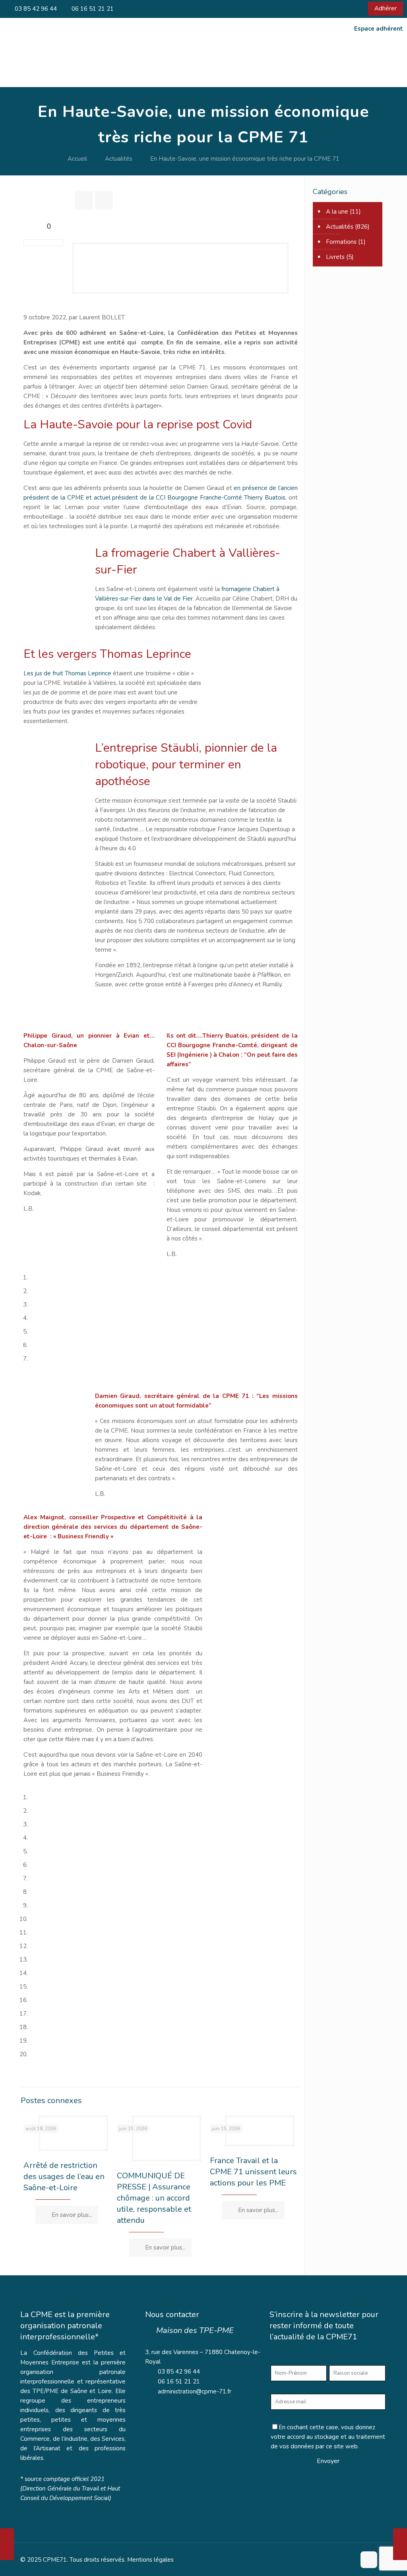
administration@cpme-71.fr (195, 2391)
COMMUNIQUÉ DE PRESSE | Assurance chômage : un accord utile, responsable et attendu (154, 2198)
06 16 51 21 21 (92, 9)
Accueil (77, 159)
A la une (337, 212)
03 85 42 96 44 (35, 9)
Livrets (335, 257)
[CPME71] (72, 63)
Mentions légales (150, 2560)
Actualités (119, 159)
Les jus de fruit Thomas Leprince (67, 673)
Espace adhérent (379, 29)
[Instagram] (364, 9)
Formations (341, 242)
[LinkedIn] (353, 9)
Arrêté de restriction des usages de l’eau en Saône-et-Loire (64, 2176)
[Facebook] (342, 9)
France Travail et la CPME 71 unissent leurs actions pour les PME (253, 2172)
